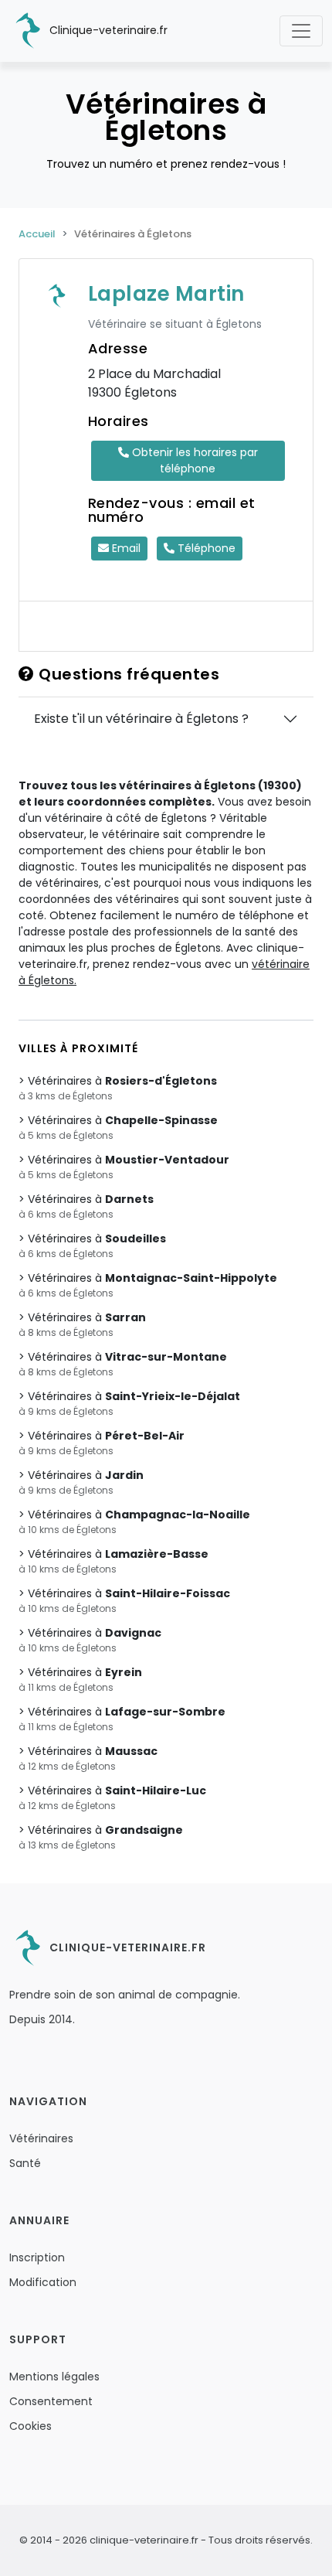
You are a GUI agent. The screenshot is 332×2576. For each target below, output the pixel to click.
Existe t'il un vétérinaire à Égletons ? (141, 719)
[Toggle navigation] (301, 31)
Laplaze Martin (166, 294)
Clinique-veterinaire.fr (107, 30)
